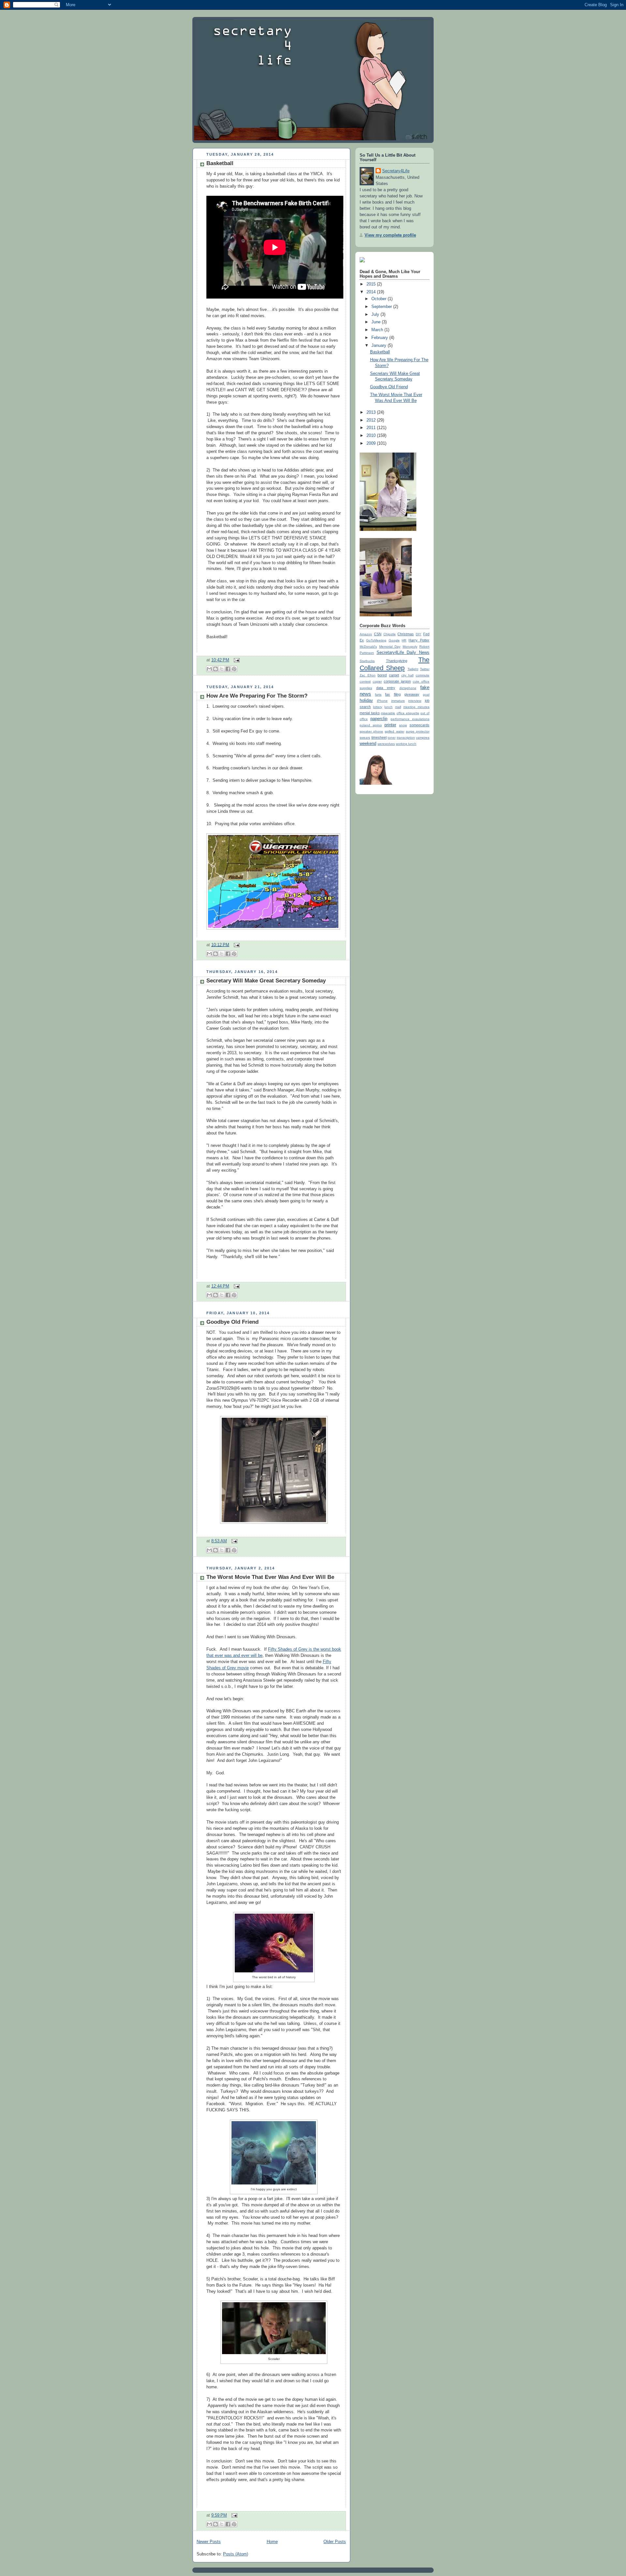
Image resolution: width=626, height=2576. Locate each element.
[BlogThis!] (216, 669)
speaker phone (371, 731)
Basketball (220, 163)
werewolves (386, 744)
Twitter (425, 669)
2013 (372, 412)
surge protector (418, 731)
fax (388, 694)
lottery (378, 707)
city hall (408, 675)
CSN (378, 634)
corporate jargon (397, 681)
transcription (406, 738)
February (380, 338)
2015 (372, 284)
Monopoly (410, 647)
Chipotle (390, 634)
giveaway (412, 694)
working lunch (406, 744)
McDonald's (368, 647)
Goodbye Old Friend (232, 1322)
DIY (418, 634)
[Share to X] (222, 669)
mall (398, 707)
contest (365, 681)
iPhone (382, 701)
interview (415, 701)
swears (365, 738)
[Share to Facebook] (228, 669)
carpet (394, 675)
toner (392, 738)
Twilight (413, 669)
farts (378, 694)
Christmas (406, 634)
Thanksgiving (397, 661)
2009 (372, 443)
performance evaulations (410, 719)
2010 (372, 436)
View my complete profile (390, 235)
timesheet (379, 737)
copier (377, 681)
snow (403, 725)
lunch (388, 707)
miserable (388, 713)
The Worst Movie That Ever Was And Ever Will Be (270, 1577)
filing (397, 694)
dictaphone (408, 688)
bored (382, 675)
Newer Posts (209, 2542)
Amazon (366, 634)
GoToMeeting (376, 640)
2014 (372, 292)
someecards (419, 725)
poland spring (371, 725)
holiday (366, 701)
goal (426, 694)
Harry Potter (419, 640)
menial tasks (370, 713)
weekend (368, 744)
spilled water (394, 731)
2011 (372, 428)
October (380, 299)
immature (398, 701)
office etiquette (408, 713)
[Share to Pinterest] (234, 669)
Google (394, 640)
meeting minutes (416, 707)
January (380, 346)
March (378, 330)
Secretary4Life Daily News (403, 653)
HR (404, 640)
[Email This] (209, 669)
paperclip (379, 719)
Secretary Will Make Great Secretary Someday (266, 981)
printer (390, 725)
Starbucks (367, 661)
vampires (423, 738)
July (376, 315)
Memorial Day (390, 647)
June (377, 322)
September (382, 307)
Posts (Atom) (236, 2554)
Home (272, 2542)
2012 (372, 420)
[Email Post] (236, 660)
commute (423, 675)
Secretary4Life (396, 171)
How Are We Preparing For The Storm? (257, 696)
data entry (386, 688)
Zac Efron (368, 675)
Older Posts (335, 2542)
